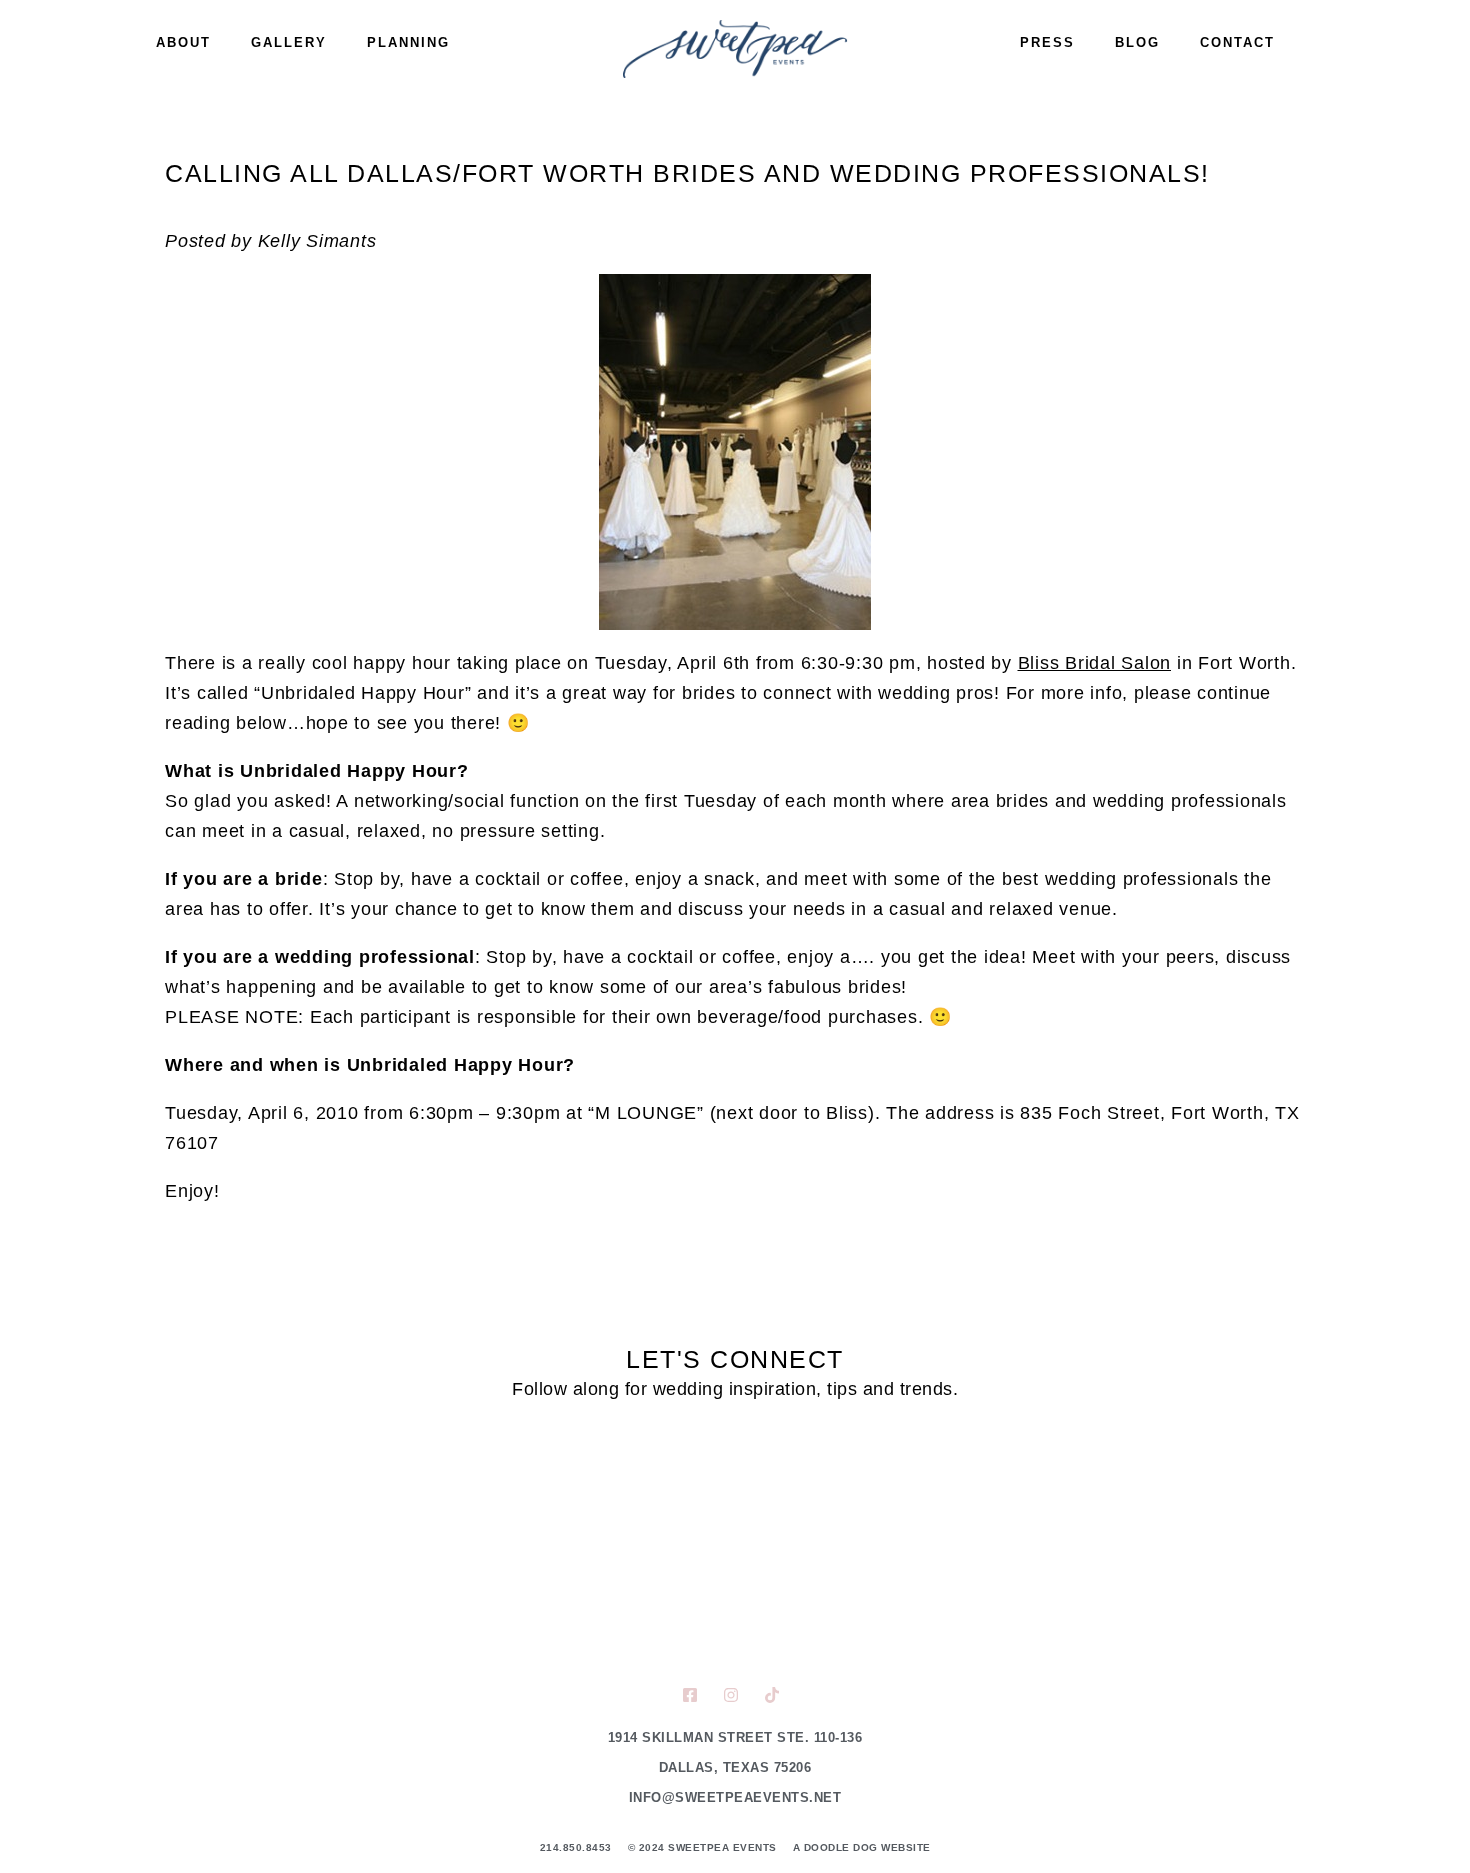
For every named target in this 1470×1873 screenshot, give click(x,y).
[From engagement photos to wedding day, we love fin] (351, 1540)
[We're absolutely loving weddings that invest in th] (734, 1540)
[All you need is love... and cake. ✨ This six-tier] (1118, 1540)
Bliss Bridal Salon (1095, 663)
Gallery (289, 42)
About (183, 42)
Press (1047, 42)
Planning (408, 42)
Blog (1137, 42)
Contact (1237, 42)
